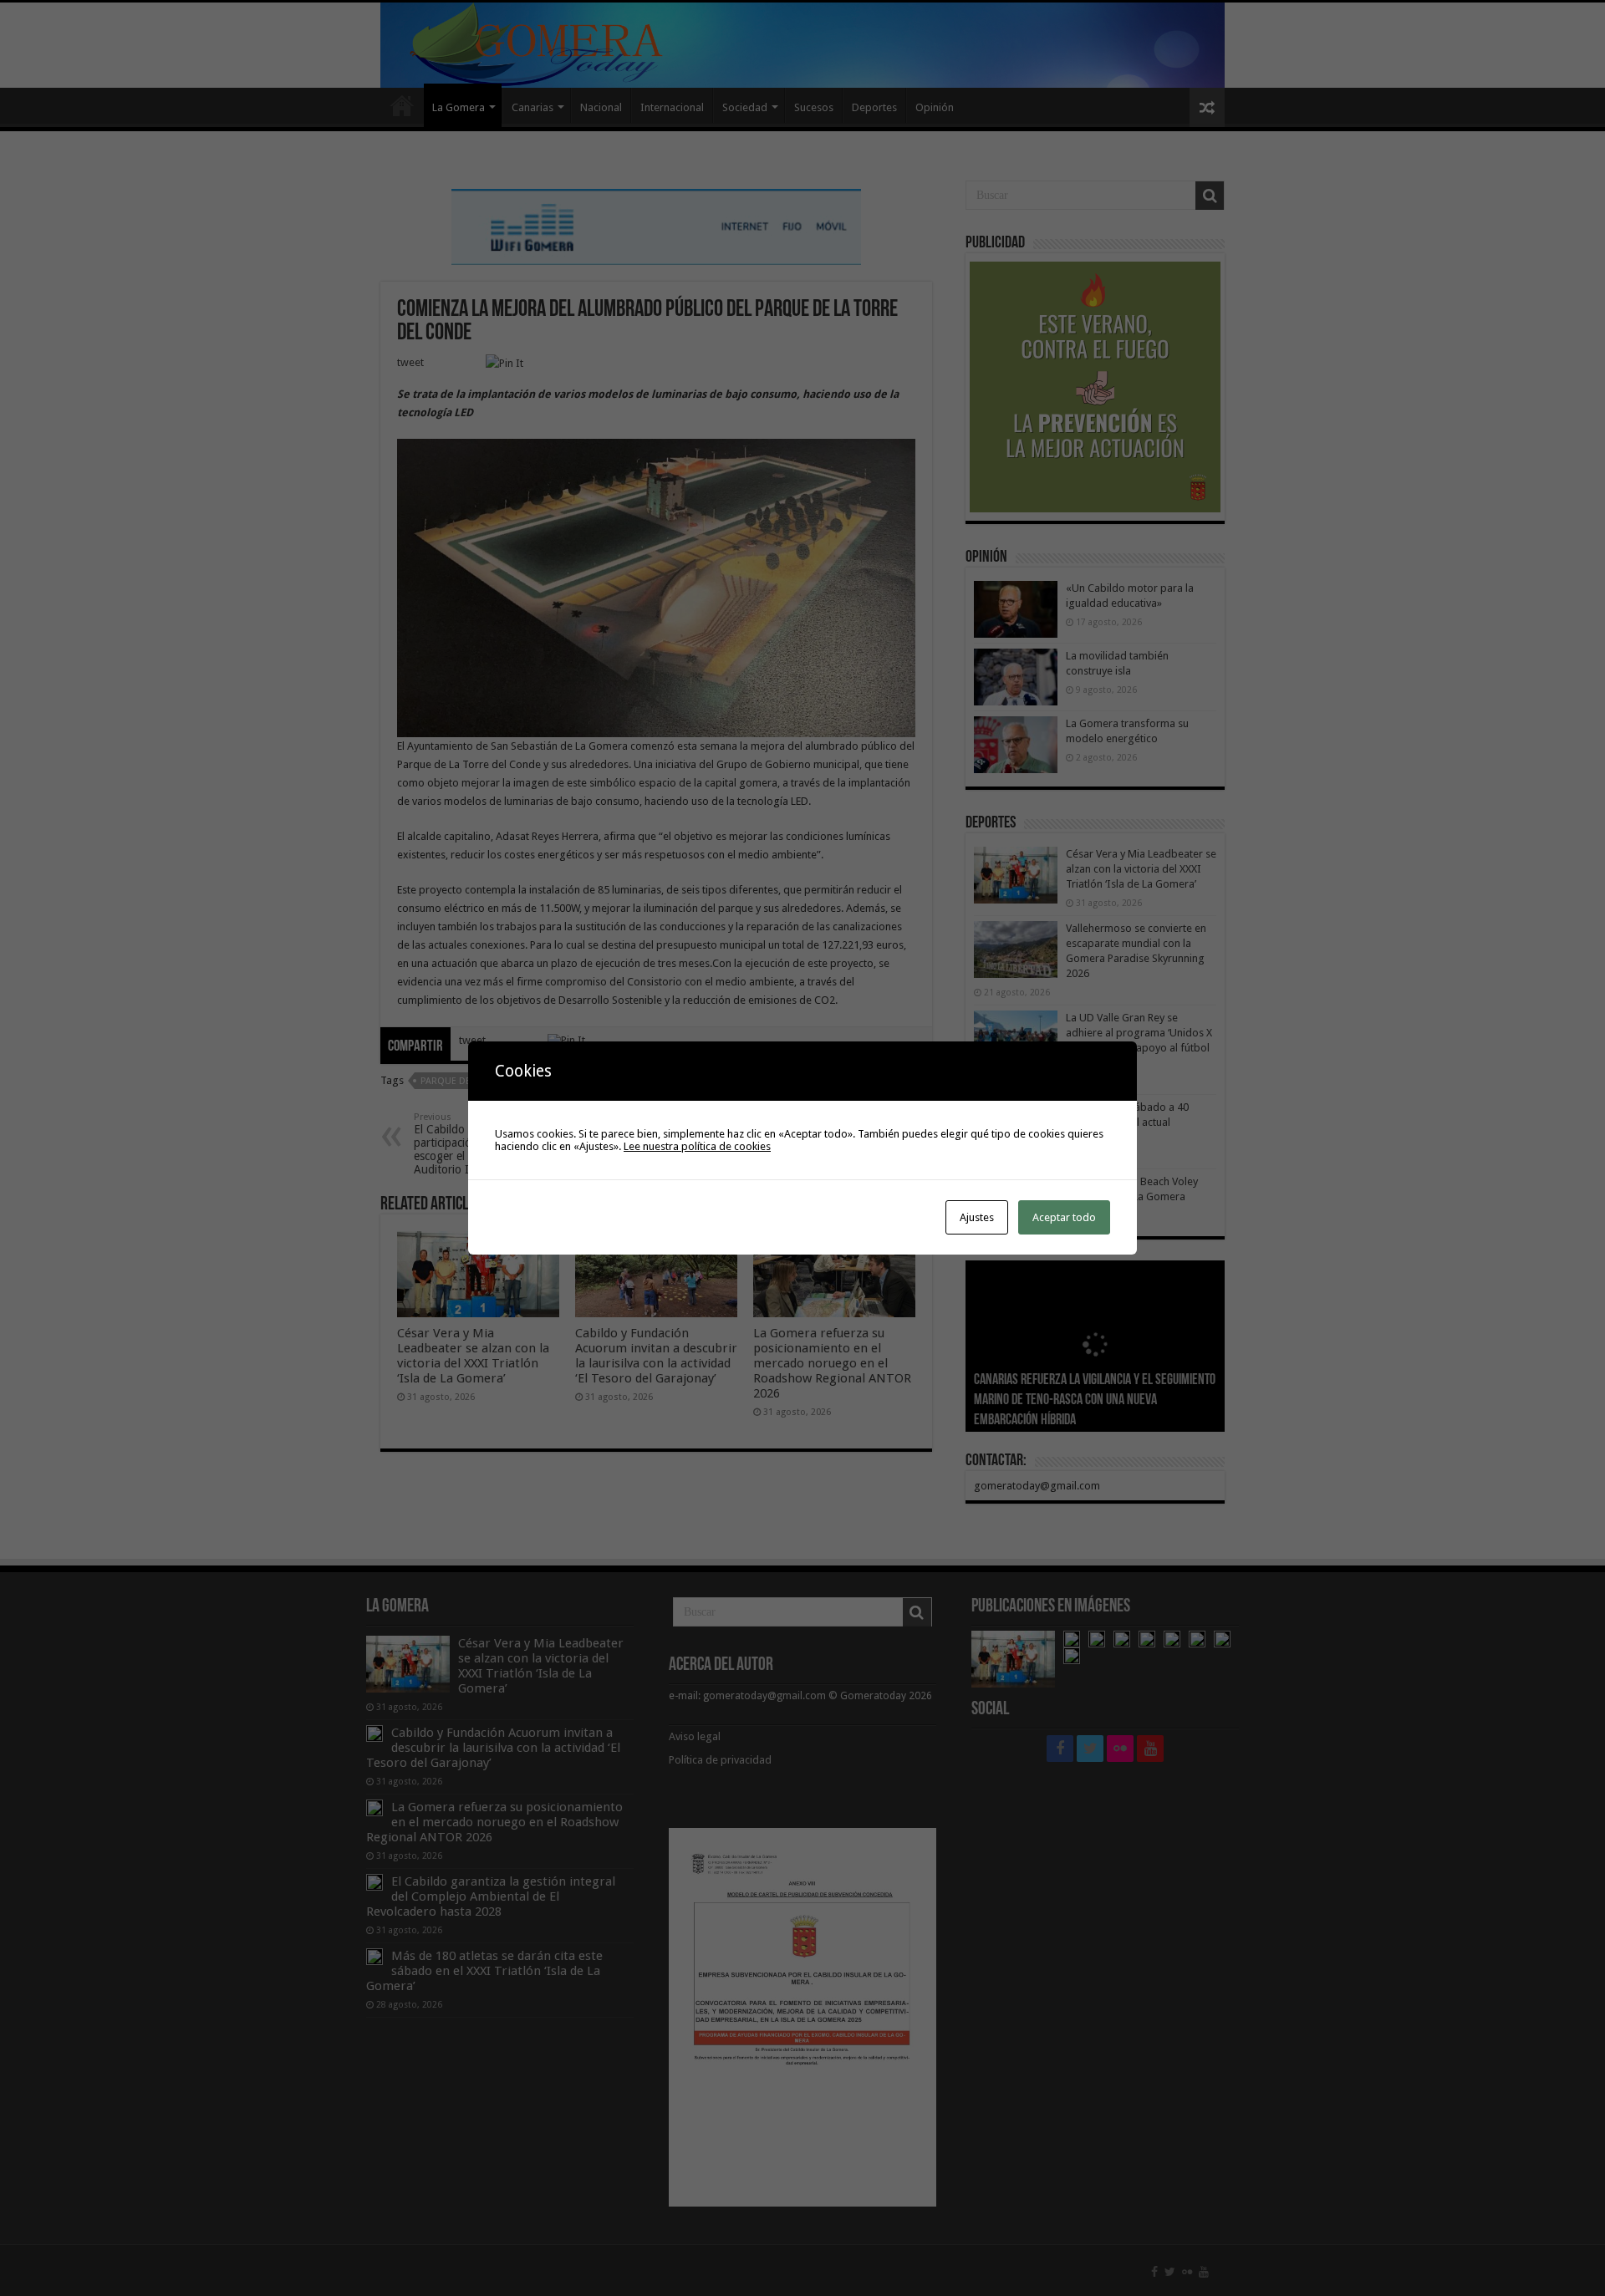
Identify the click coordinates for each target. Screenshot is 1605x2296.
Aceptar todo (1064, 1217)
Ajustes (977, 1217)
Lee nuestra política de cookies (697, 1146)
